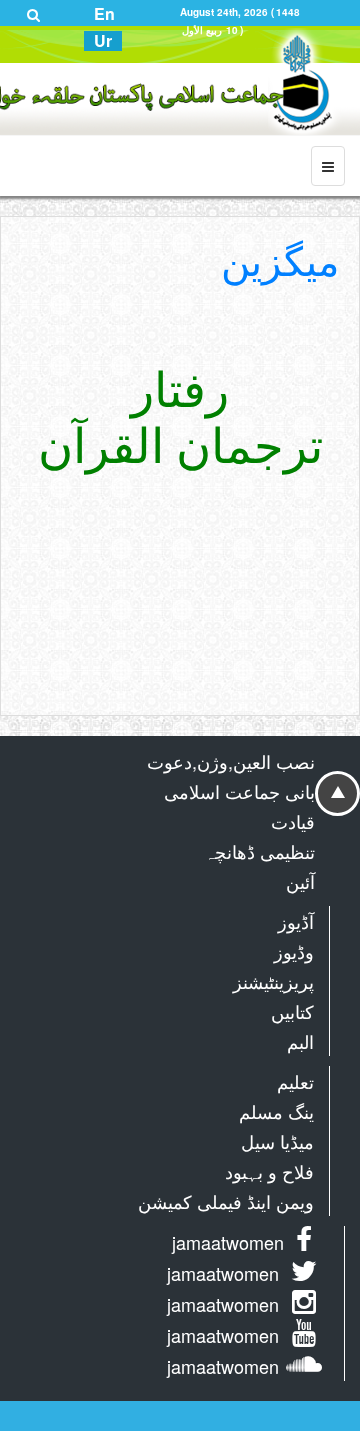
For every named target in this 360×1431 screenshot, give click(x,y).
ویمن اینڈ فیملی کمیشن (226, 1201)
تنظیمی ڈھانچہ (259, 851)
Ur (103, 41)
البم (300, 1041)
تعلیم (295, 1081)
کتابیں (292, 1011)
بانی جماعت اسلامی (239, 791)
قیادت (293, 821)
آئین (300, 881)
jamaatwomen (228, 1242)
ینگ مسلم (276, 1111)
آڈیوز (296, 921)
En (104, 14)
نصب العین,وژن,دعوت (231, 761)
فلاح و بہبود (269, 1171)
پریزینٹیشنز (273, 981)
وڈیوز (294, 951)
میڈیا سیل (277, 1141)
